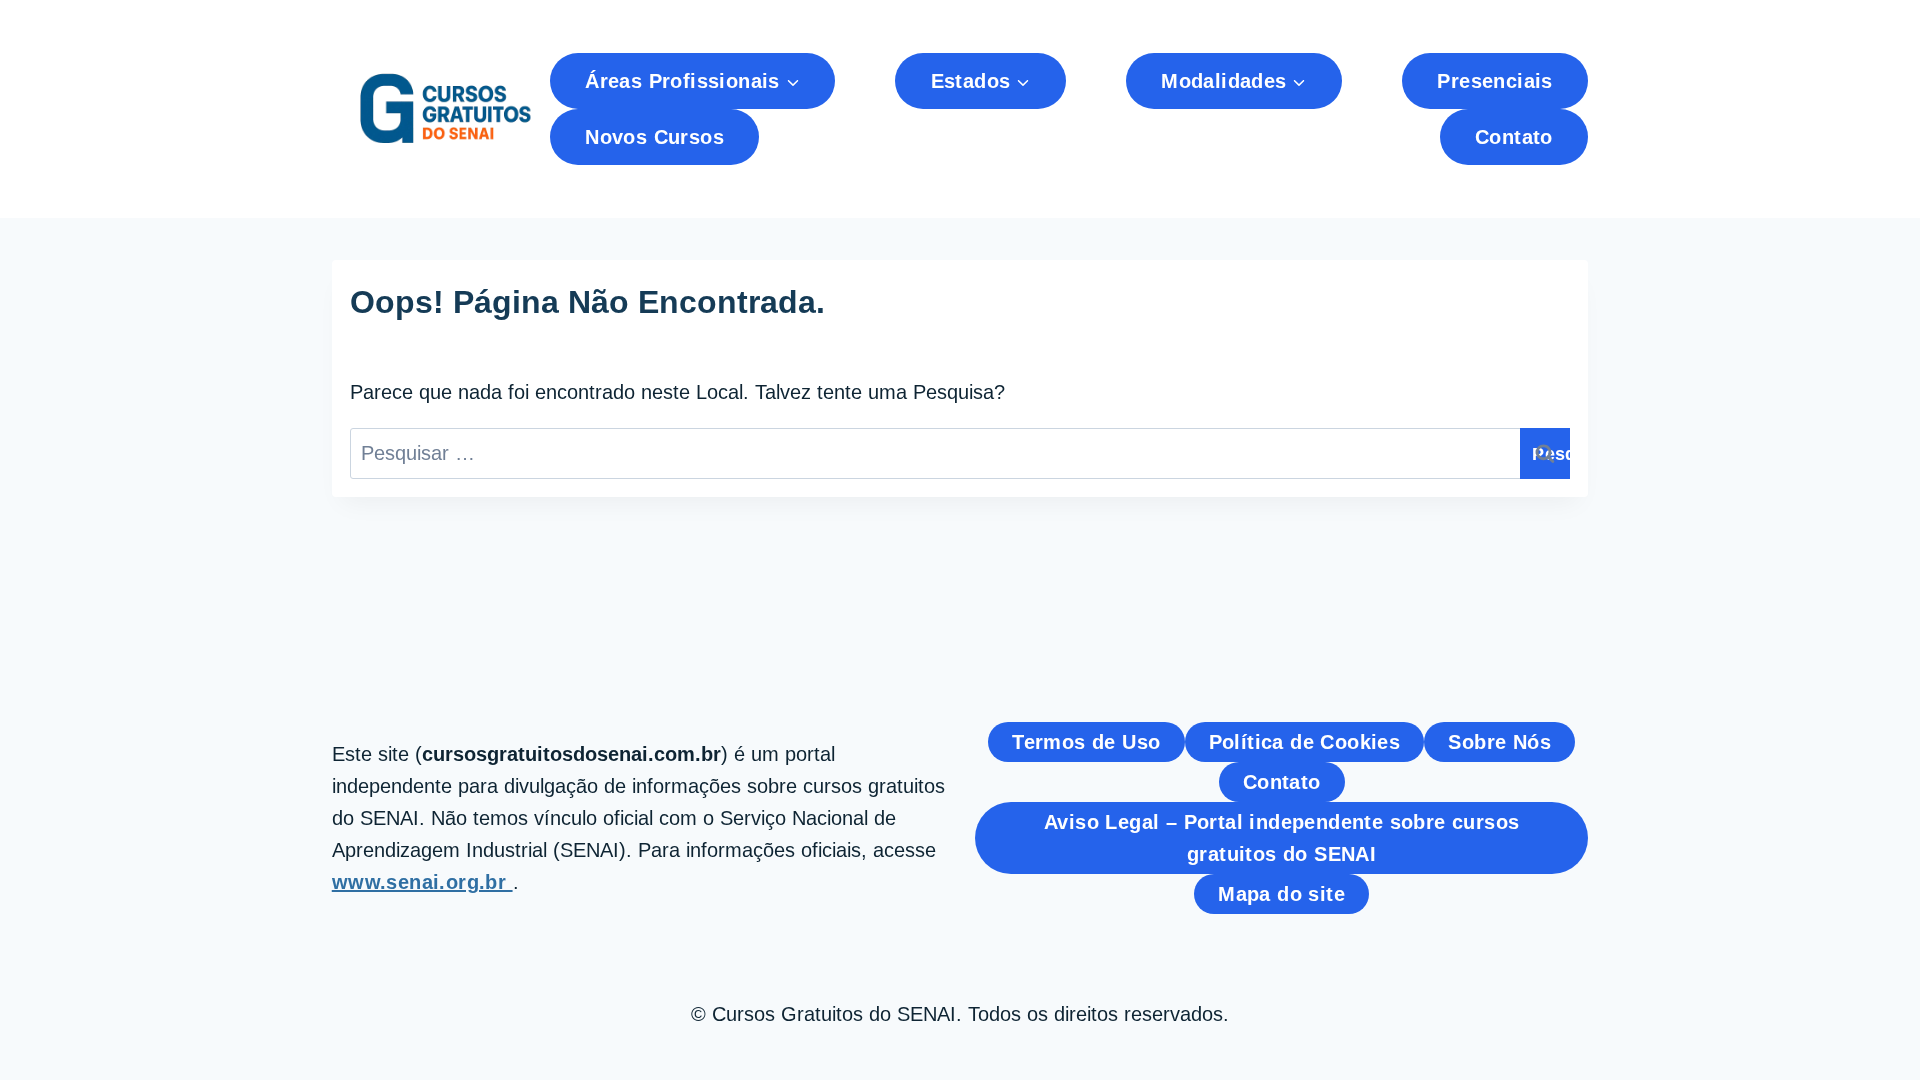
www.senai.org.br (422, 882)
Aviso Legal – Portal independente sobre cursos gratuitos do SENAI (1281, 838)
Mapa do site (1281, 894)
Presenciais (1494, 81)
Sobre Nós (1499, 742)
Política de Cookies (1305, 742)
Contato (1514, 137)
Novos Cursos (654, 137)
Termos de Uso (1086, 742)
